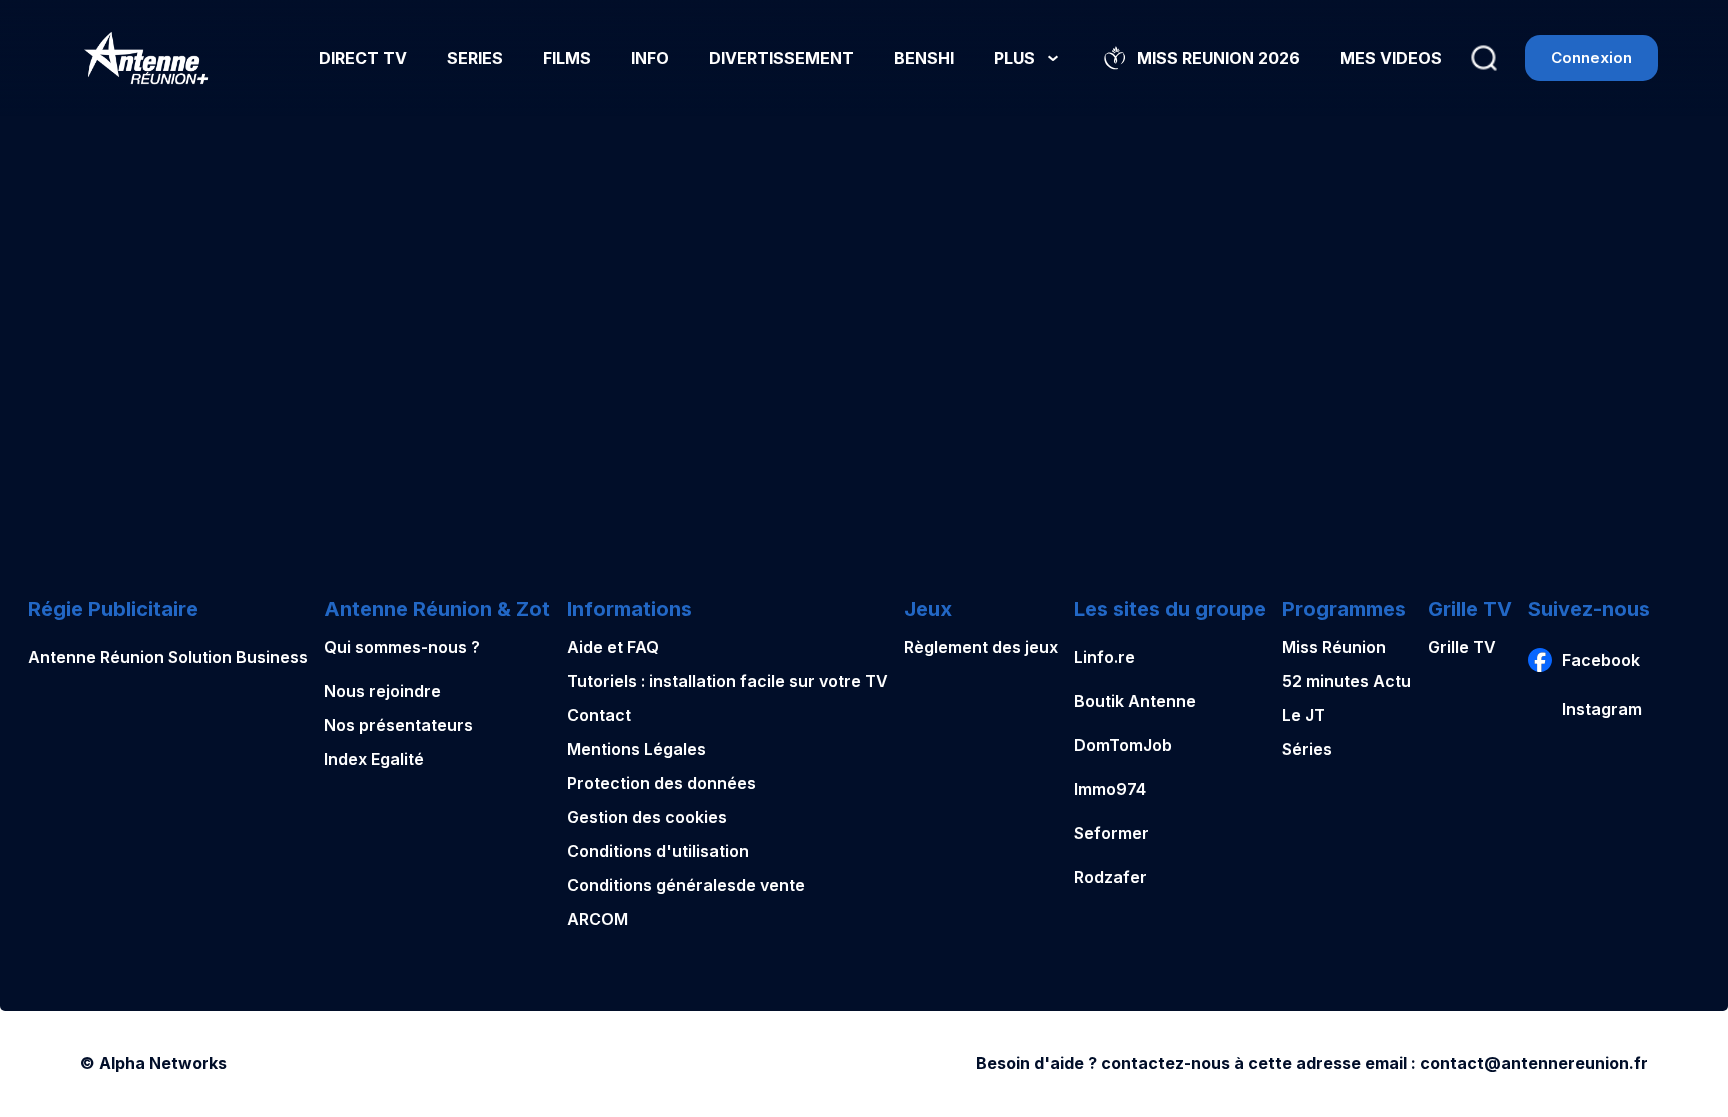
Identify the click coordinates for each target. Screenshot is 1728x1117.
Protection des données (661, 783)
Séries (1307, 749)
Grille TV (1462, 647)
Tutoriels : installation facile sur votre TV (727, 681)
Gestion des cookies (647, 817)
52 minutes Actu (1346, 681)
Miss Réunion (1334, 647)
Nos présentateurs (398, 725)
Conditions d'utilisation (658, 851)
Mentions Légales (636, 749)
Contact (599, 715)
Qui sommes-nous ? (402, 647)
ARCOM (597, 919)
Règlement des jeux (981, 647)
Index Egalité (374, 759)
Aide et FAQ (613, 647)
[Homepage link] (146, 58)
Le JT (1303, 715)
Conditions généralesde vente (686, 885)
